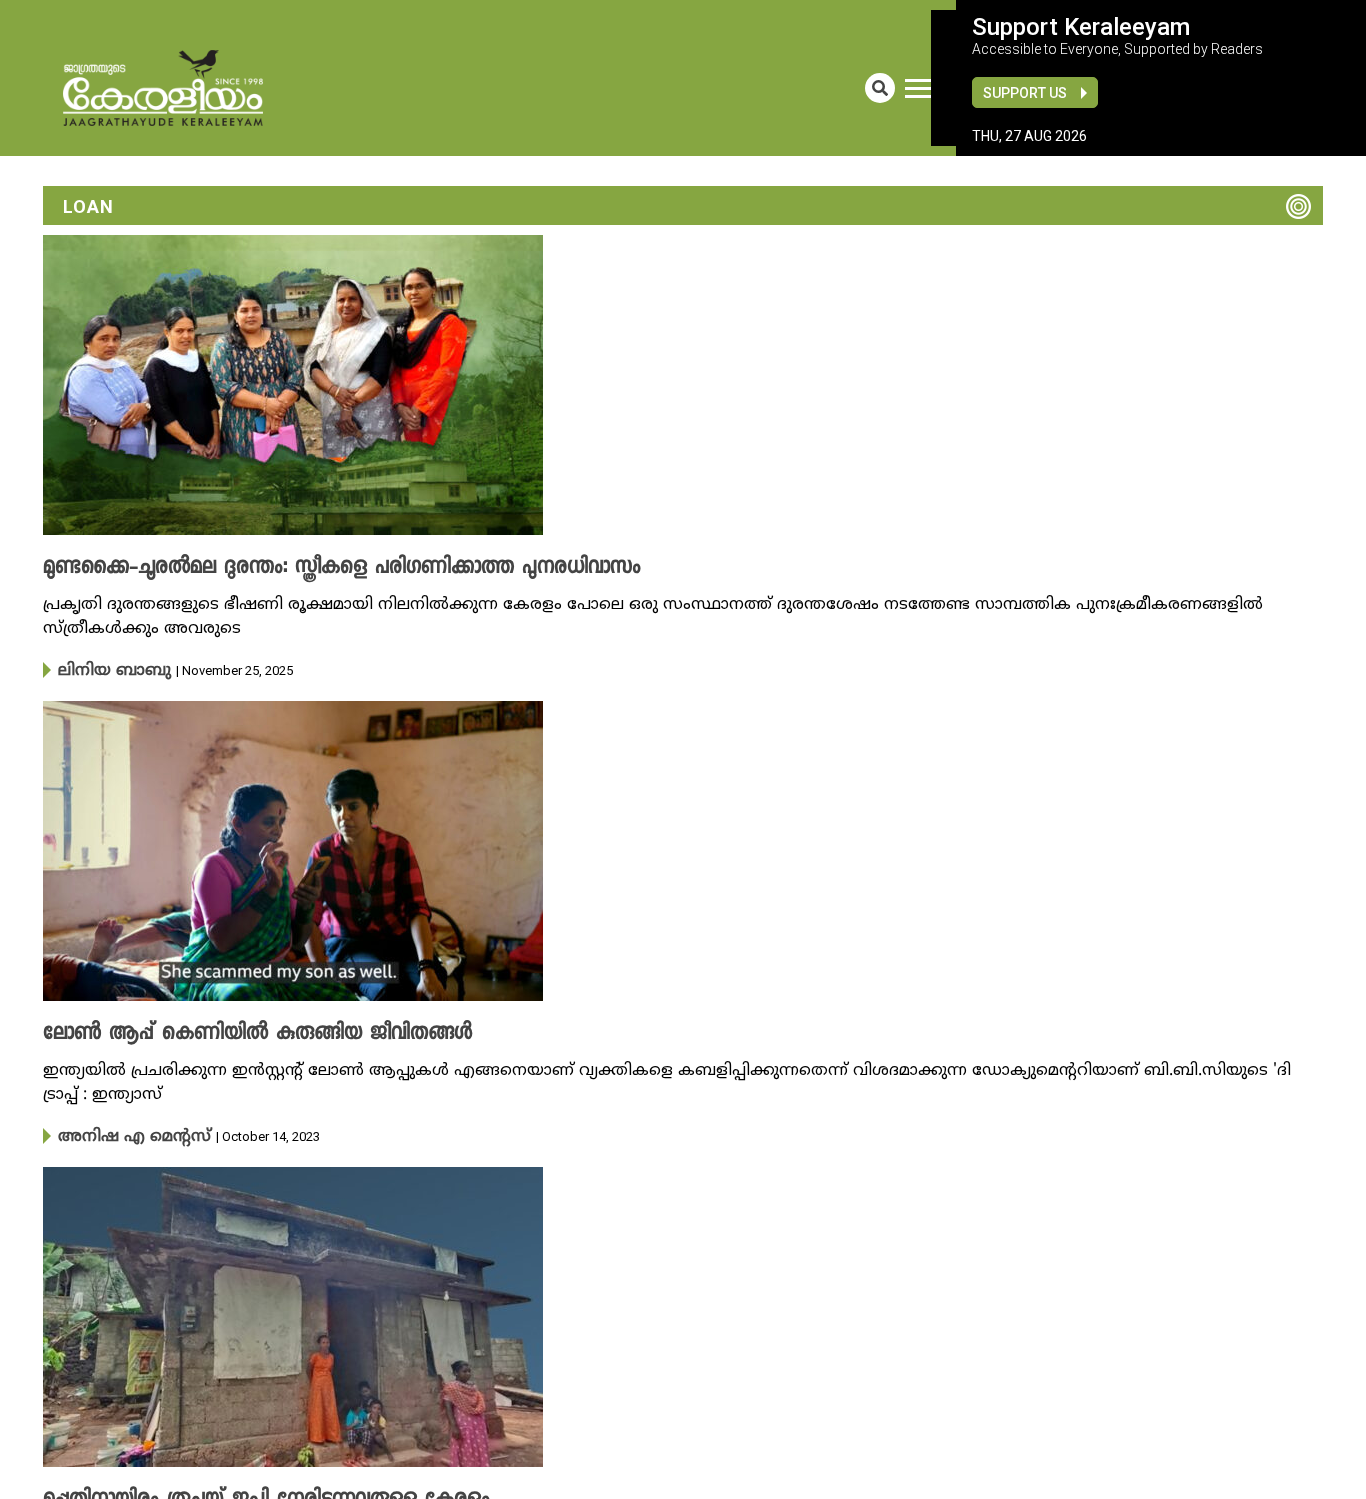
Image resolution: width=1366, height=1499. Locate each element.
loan (88, 206)
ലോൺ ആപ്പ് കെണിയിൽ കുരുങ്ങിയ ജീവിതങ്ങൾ (229, 1032)
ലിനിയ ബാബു (106, 670)
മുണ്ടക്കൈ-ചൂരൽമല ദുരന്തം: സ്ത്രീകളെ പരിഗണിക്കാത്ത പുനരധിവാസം (300, 568)
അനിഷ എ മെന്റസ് (121, 1134)
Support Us (1025, 93)
